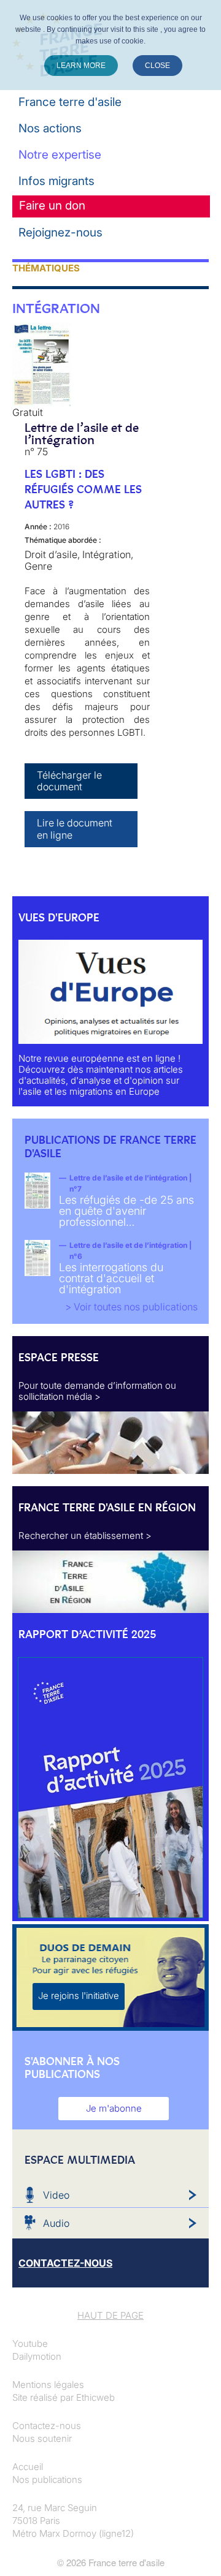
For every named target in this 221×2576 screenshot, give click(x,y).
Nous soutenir (42, 2438)
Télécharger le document (69, 781)
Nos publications (47, 2480)
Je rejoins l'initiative (79, 1996)
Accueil (28, 2467)
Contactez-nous (47, 2426)
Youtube (30, 2344)
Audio (56, 2223)
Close (157, 66)
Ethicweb (95, 2397)
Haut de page (110, 2315)
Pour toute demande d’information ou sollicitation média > (97, 1391)
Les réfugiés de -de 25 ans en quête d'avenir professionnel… (126, 1211)
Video (56, 2195)
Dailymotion (37, 2356)
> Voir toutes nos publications (131, 1307)
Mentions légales (48, 2385)
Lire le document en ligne (75, 829)
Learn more (81, 66)
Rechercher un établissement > (85, 1535)
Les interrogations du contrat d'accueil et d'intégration (111, 1278)
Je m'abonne (114, 2108)
